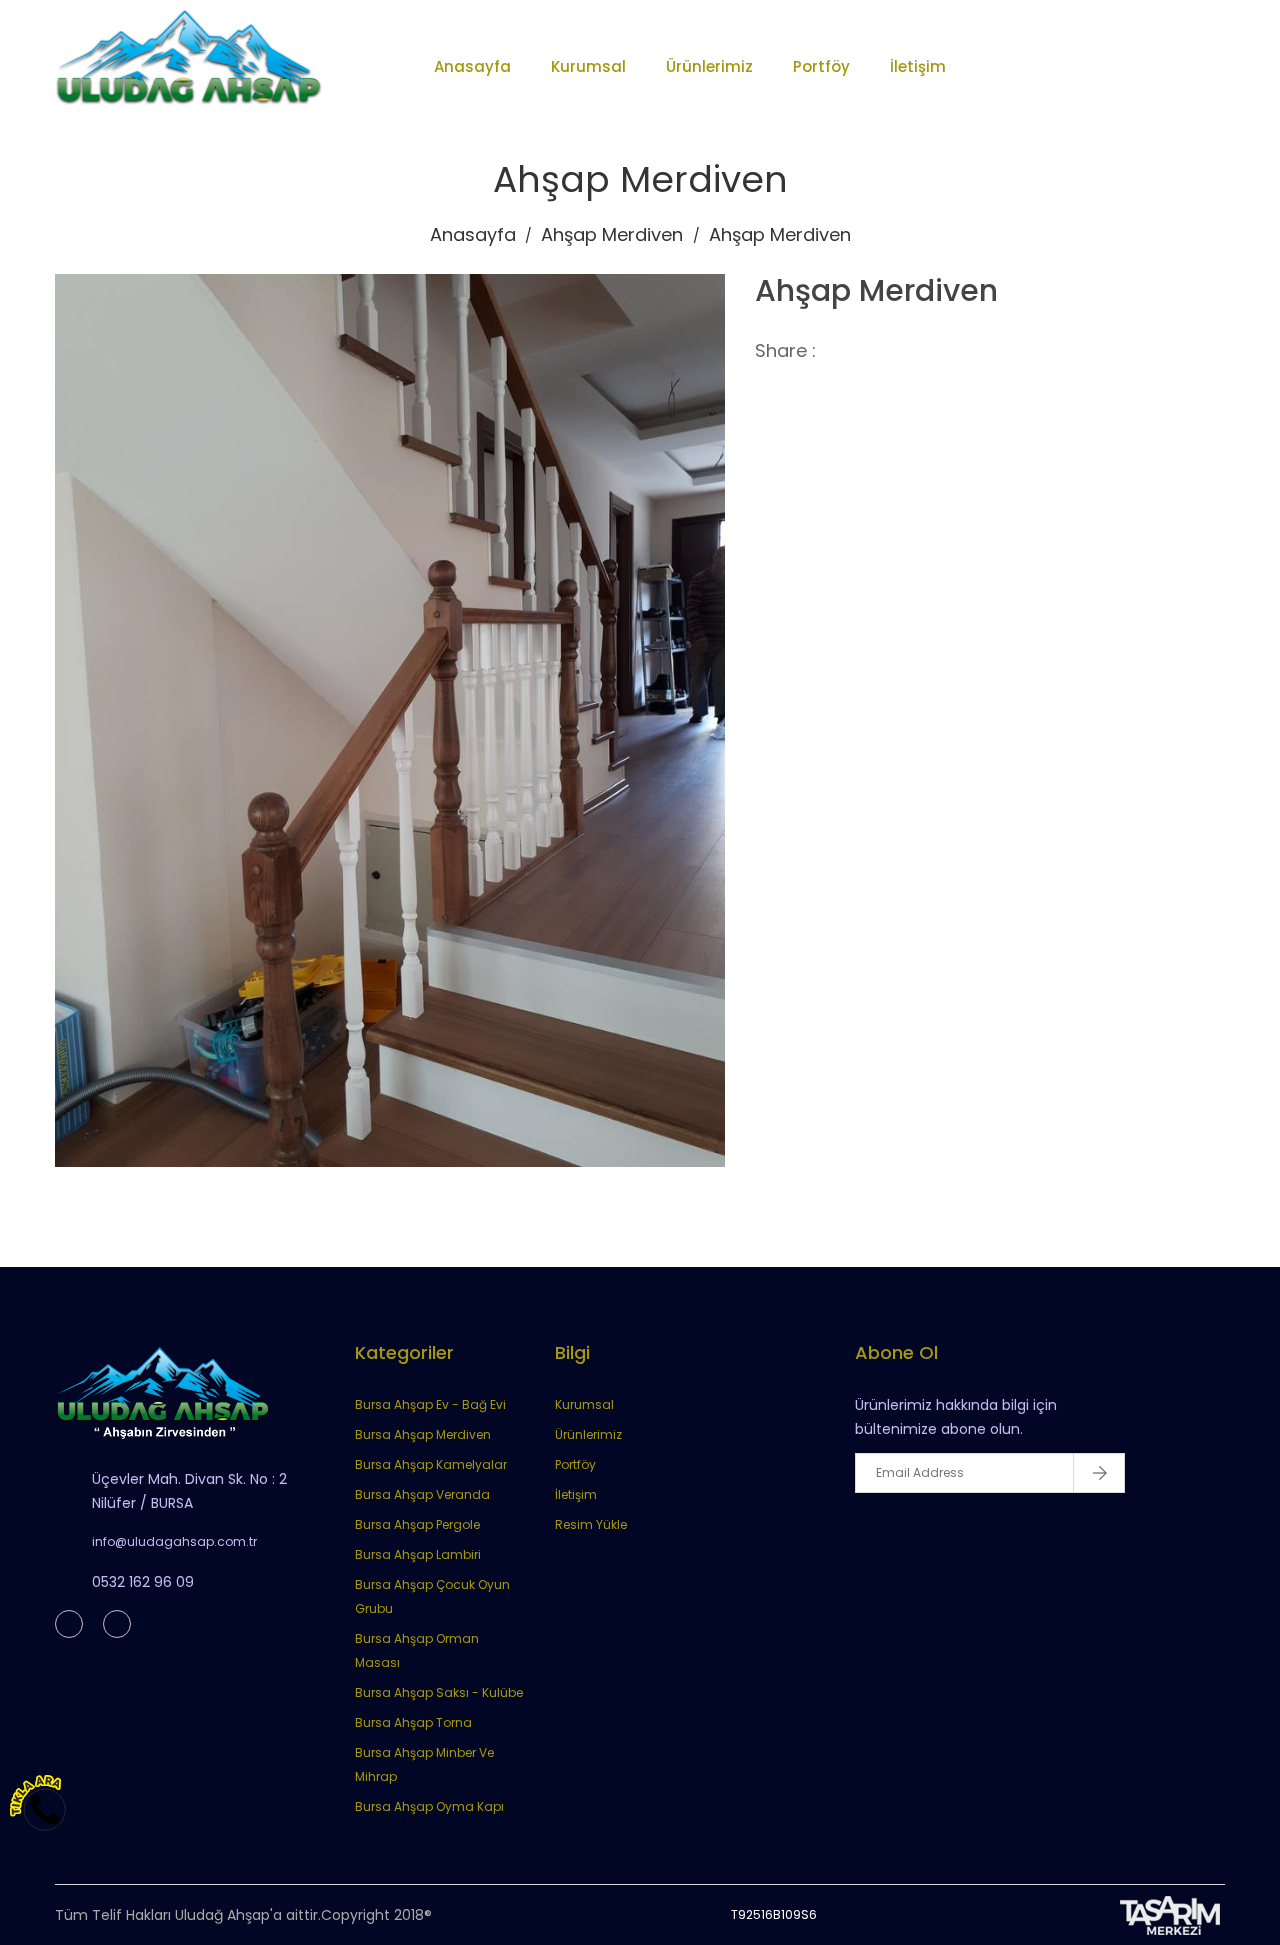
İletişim (918, 66)
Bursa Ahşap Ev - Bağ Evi (430, 1404)
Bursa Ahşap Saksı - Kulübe (439, 1692)
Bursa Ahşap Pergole (417, 1524)
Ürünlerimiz (709, 66)
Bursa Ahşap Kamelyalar (431, 1464)
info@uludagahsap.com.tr (174, 1541)
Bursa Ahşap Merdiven (423, 1434)
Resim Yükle (591, 1524)
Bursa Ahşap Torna (413, 1722)
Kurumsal (588, 66)
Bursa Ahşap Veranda (422, 1494)
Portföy (821, 66)
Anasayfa (472, 66)
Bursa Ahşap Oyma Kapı (429, 1806)
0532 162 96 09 (143, 1582)
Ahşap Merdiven (612, 234)
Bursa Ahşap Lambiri (418, 1554)
